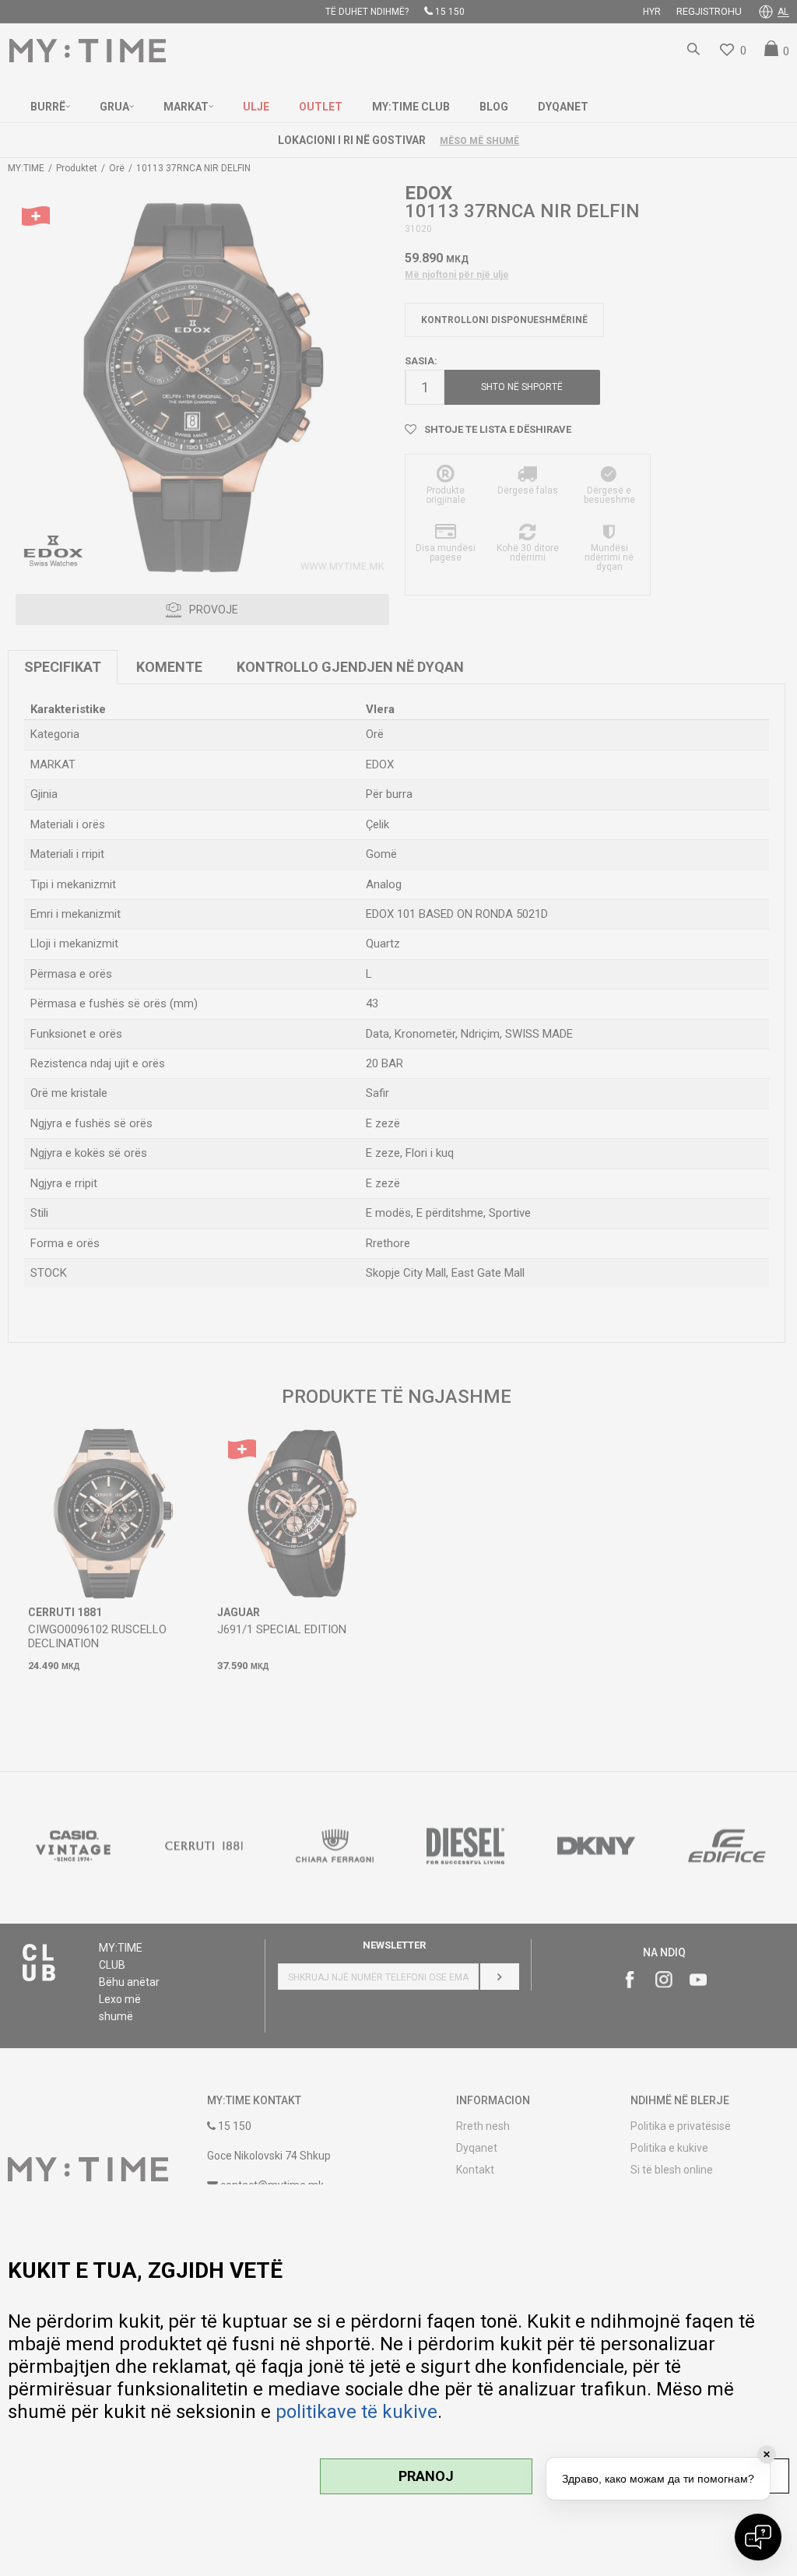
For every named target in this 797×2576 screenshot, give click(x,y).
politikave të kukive (356, 2412)
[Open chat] (758, 2537)
